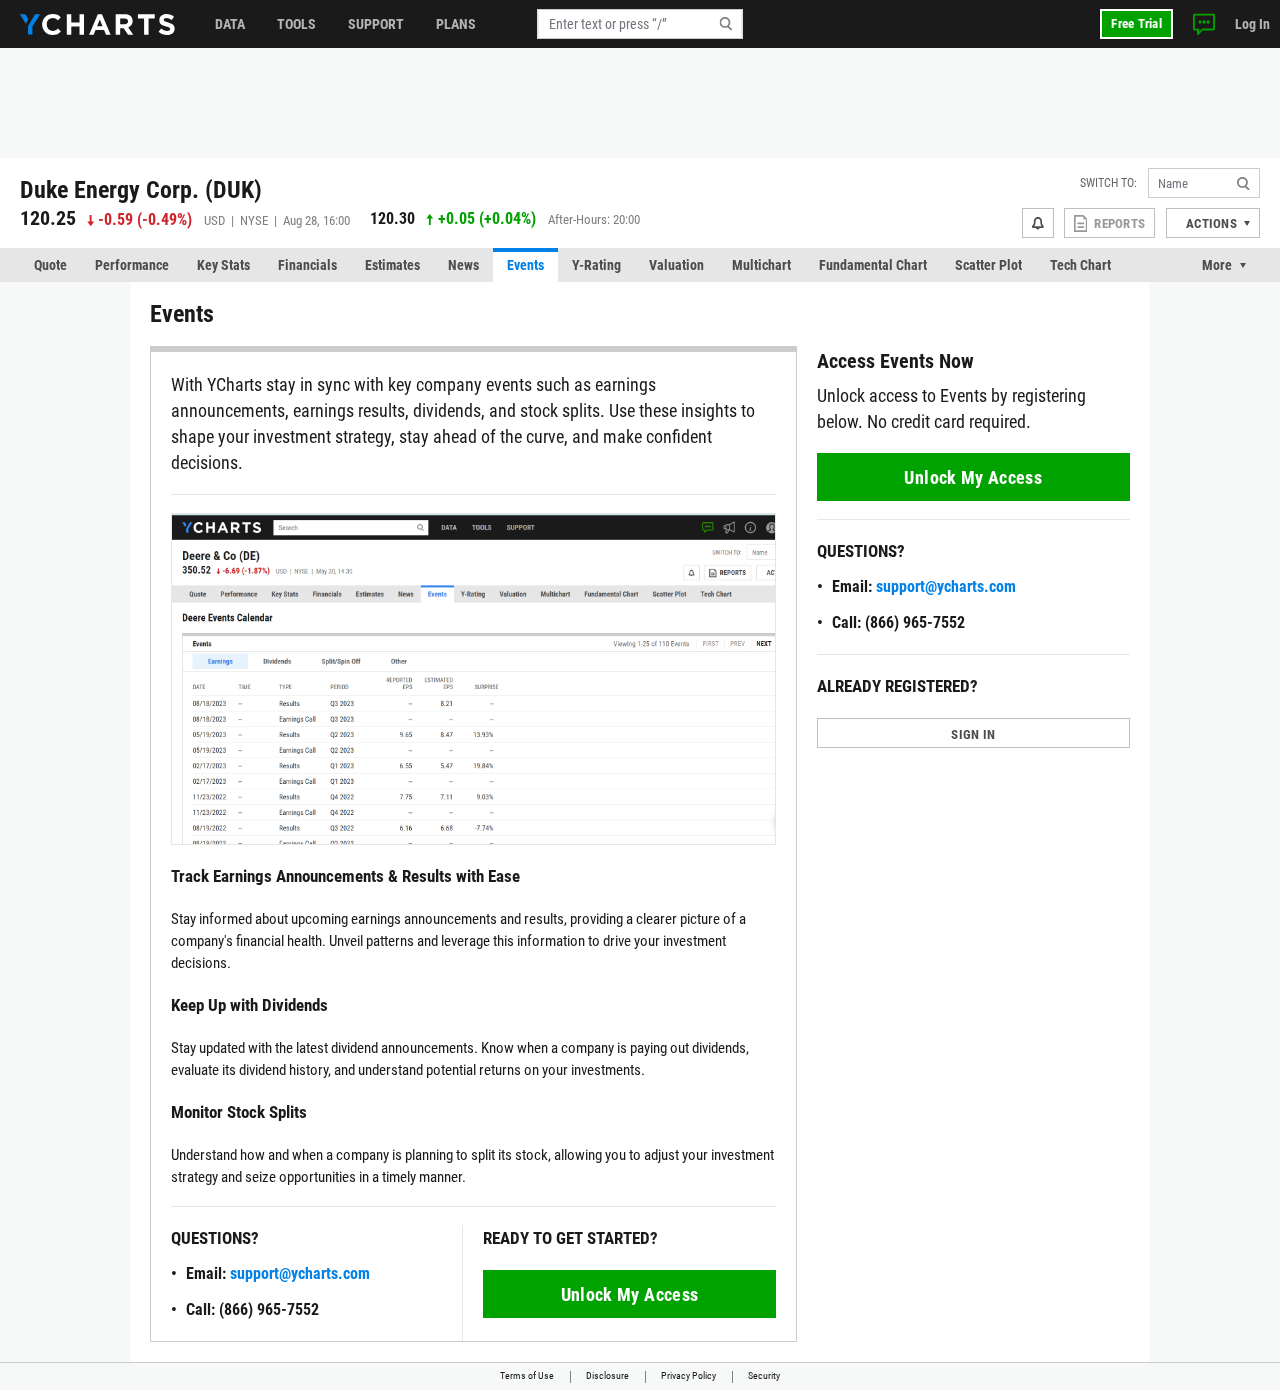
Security (764, 1375)
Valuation (676, 265)
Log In (1252, 24)
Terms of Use (527, 1375)
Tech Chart (1080, 265)
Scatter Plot (988, 265)
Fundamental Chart (873, 265)
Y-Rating (596, 265)
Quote (50, 265)
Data (230, 24)
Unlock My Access (630, 1294)
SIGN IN (973, 734)
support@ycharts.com (300, 1273)
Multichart (761, 265)
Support (376, 24)
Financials (307, 265)
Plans (456, 24)
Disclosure (607, 1375)
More (1217, 265)
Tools (296, 24)
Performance (132, 265)
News (463, 265)
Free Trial (1136, 23)
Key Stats (223, 265)
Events (525, 265)
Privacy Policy (688, 1375)
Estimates (392, 265)
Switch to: (1108, 183)
